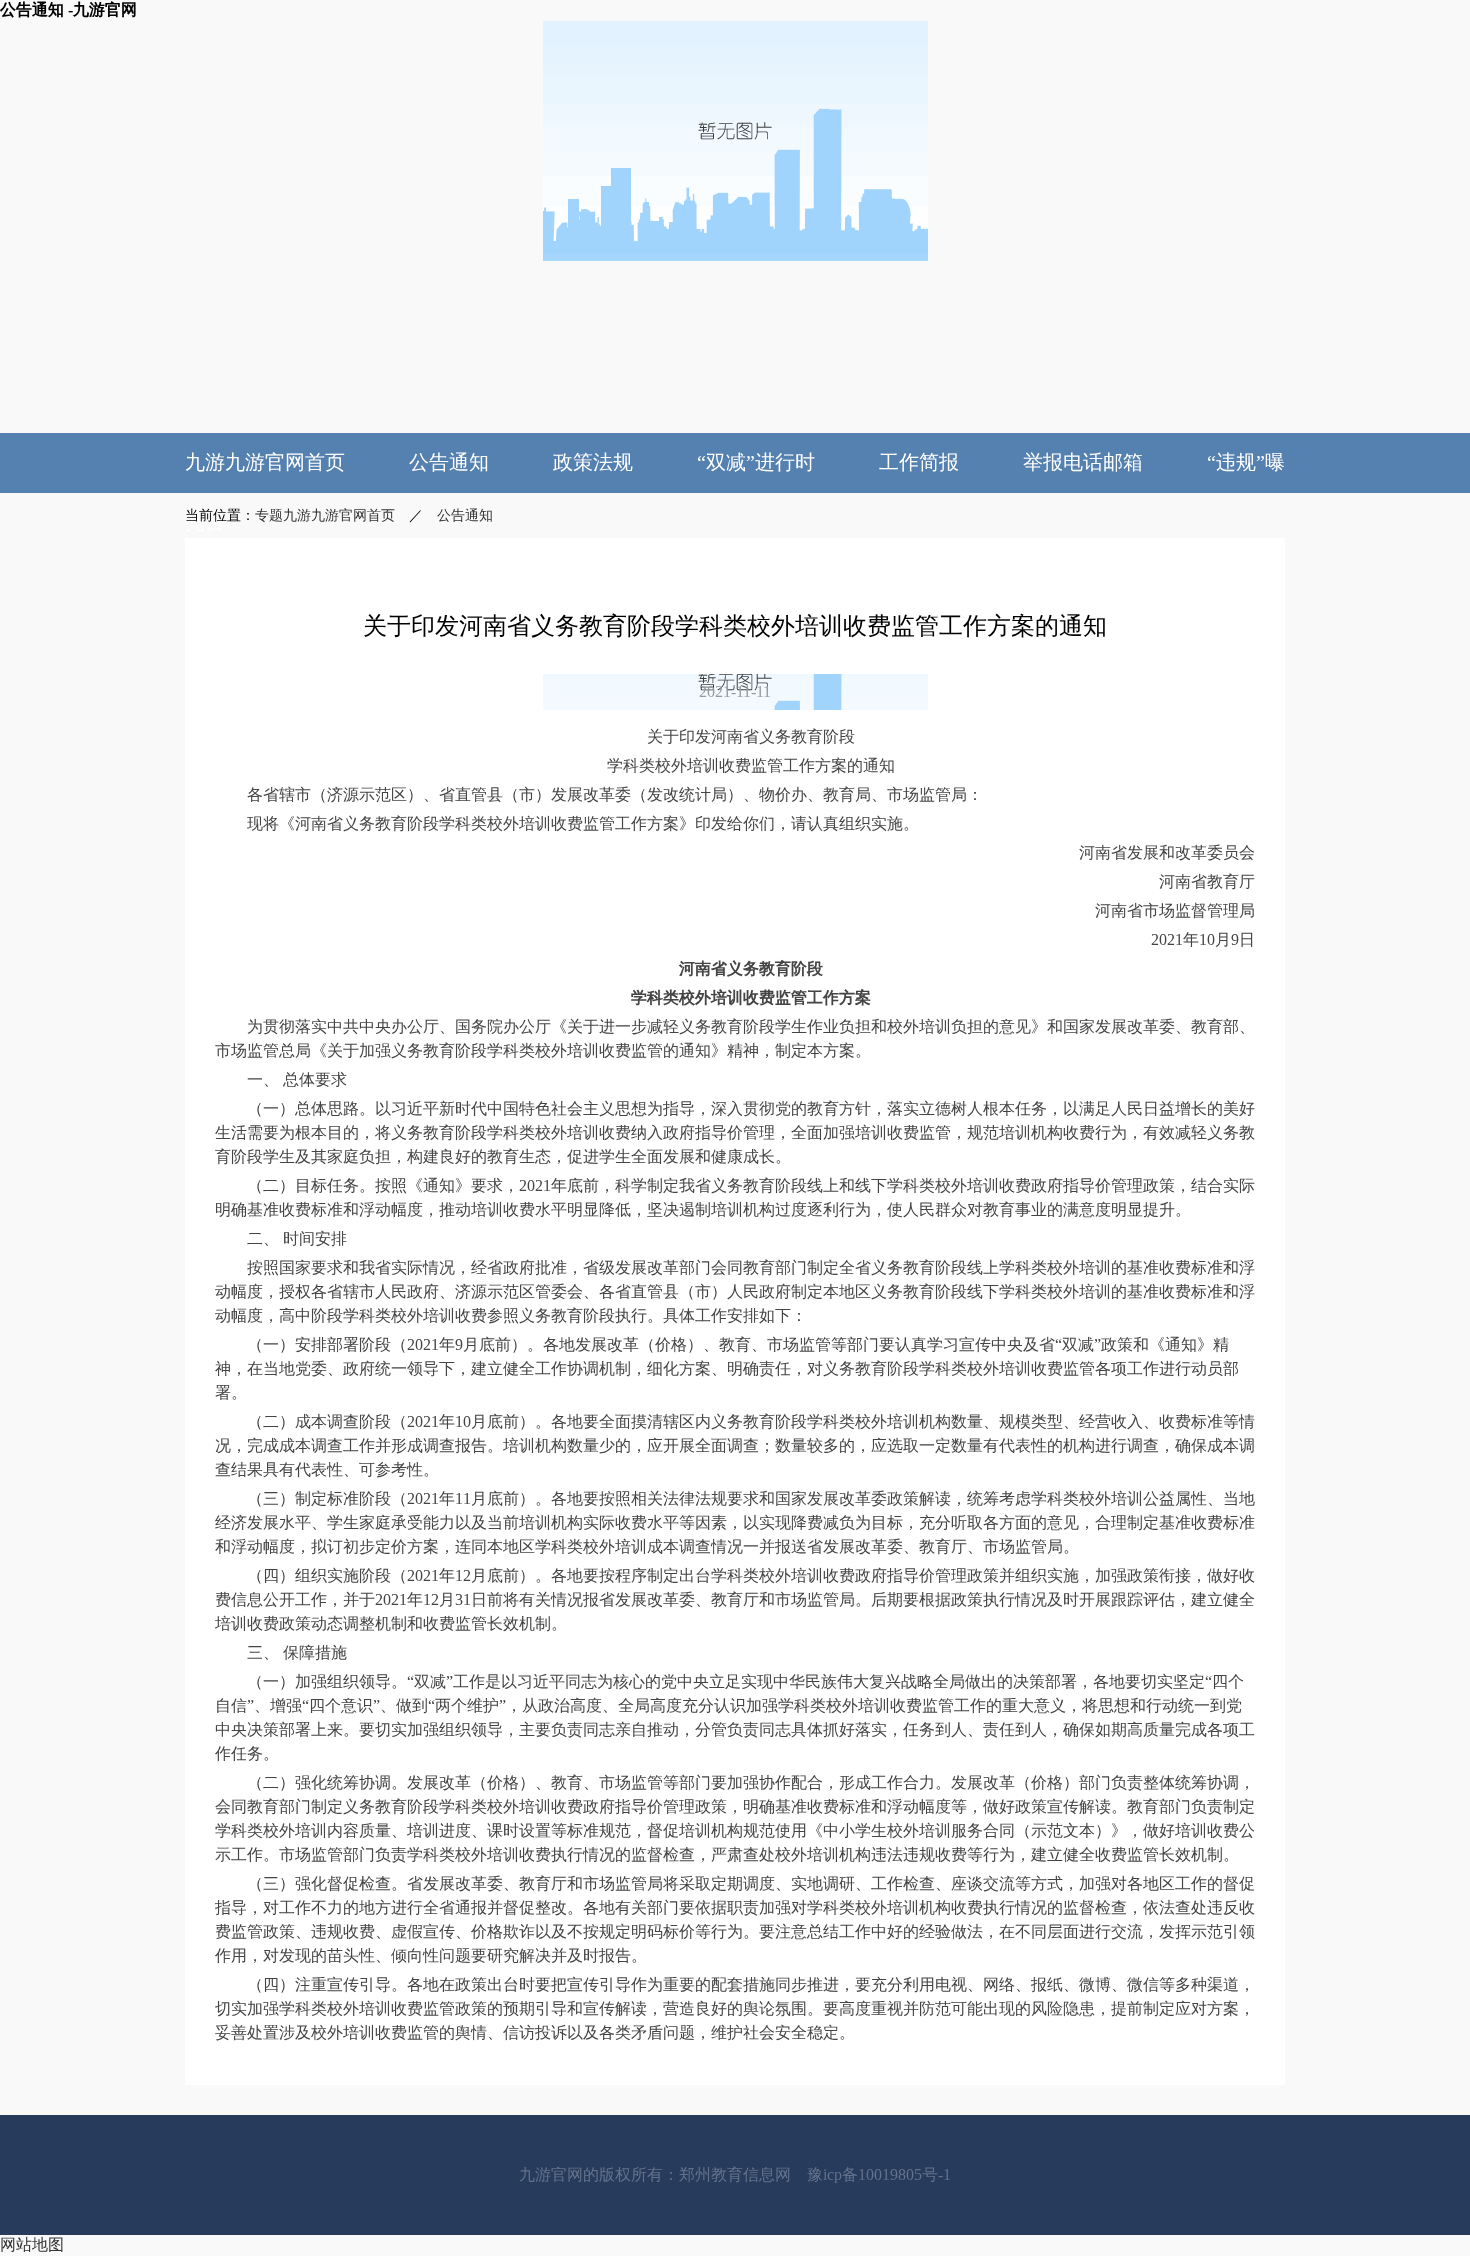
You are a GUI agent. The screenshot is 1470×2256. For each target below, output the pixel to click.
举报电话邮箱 (1083, 462)
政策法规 (593, 462)
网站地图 (32, 2244)
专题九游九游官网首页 (325, 515)
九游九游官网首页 (265, 462)
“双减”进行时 (756, 462)
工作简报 (919, 462)
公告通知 (449, 462)
